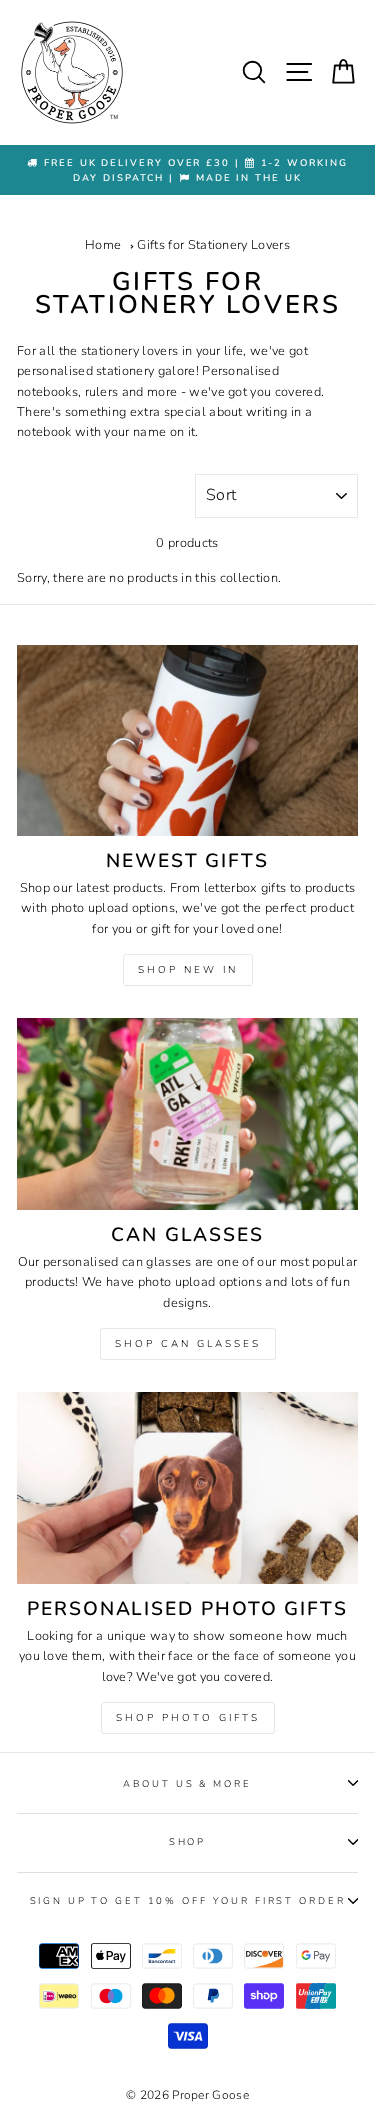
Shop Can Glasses (188, 1344)
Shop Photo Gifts (188, 1718)
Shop (187, 1841)
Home (103, 245)
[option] (187, 170)
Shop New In (188, 970)
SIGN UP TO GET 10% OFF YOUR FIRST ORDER (188, 1900)
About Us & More (187, 1783)
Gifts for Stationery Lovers (213, 245)
